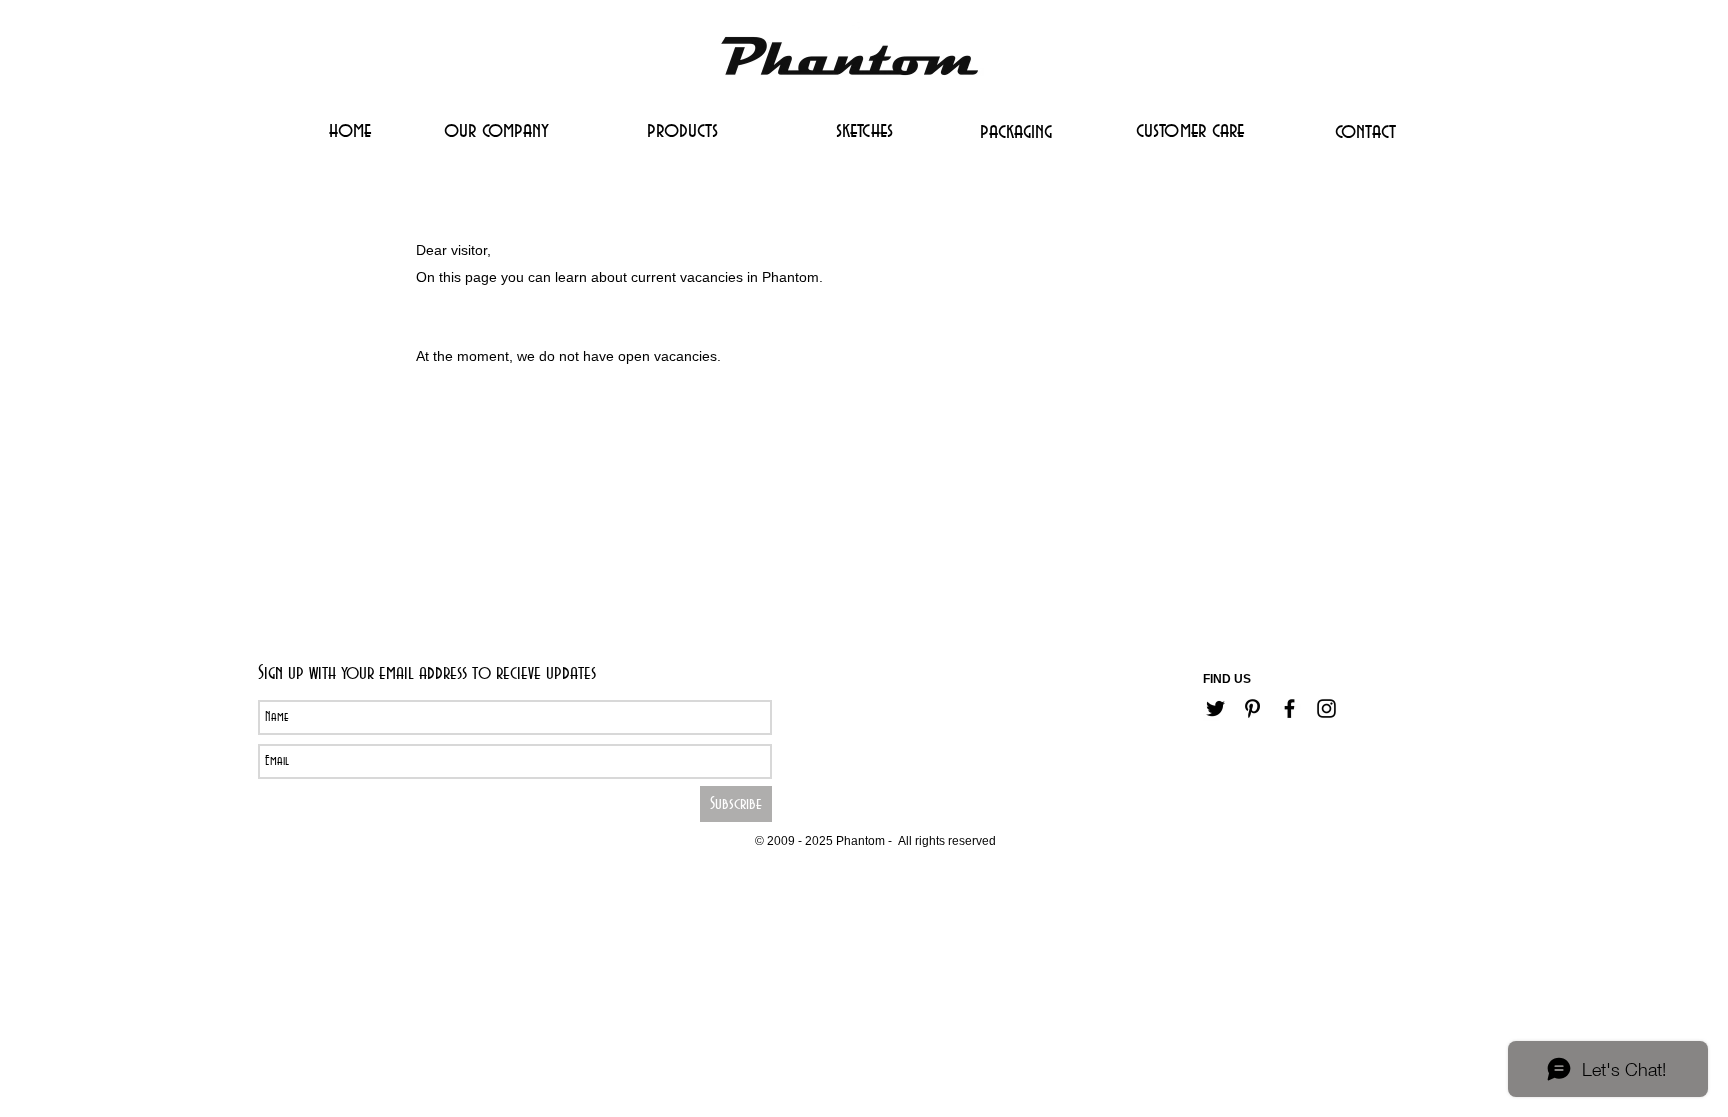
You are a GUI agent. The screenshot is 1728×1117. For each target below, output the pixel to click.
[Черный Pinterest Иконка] (1252, 708)
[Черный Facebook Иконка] (1289, 708)
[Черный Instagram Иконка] (1326, 708)
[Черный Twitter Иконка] (1215, 708)
